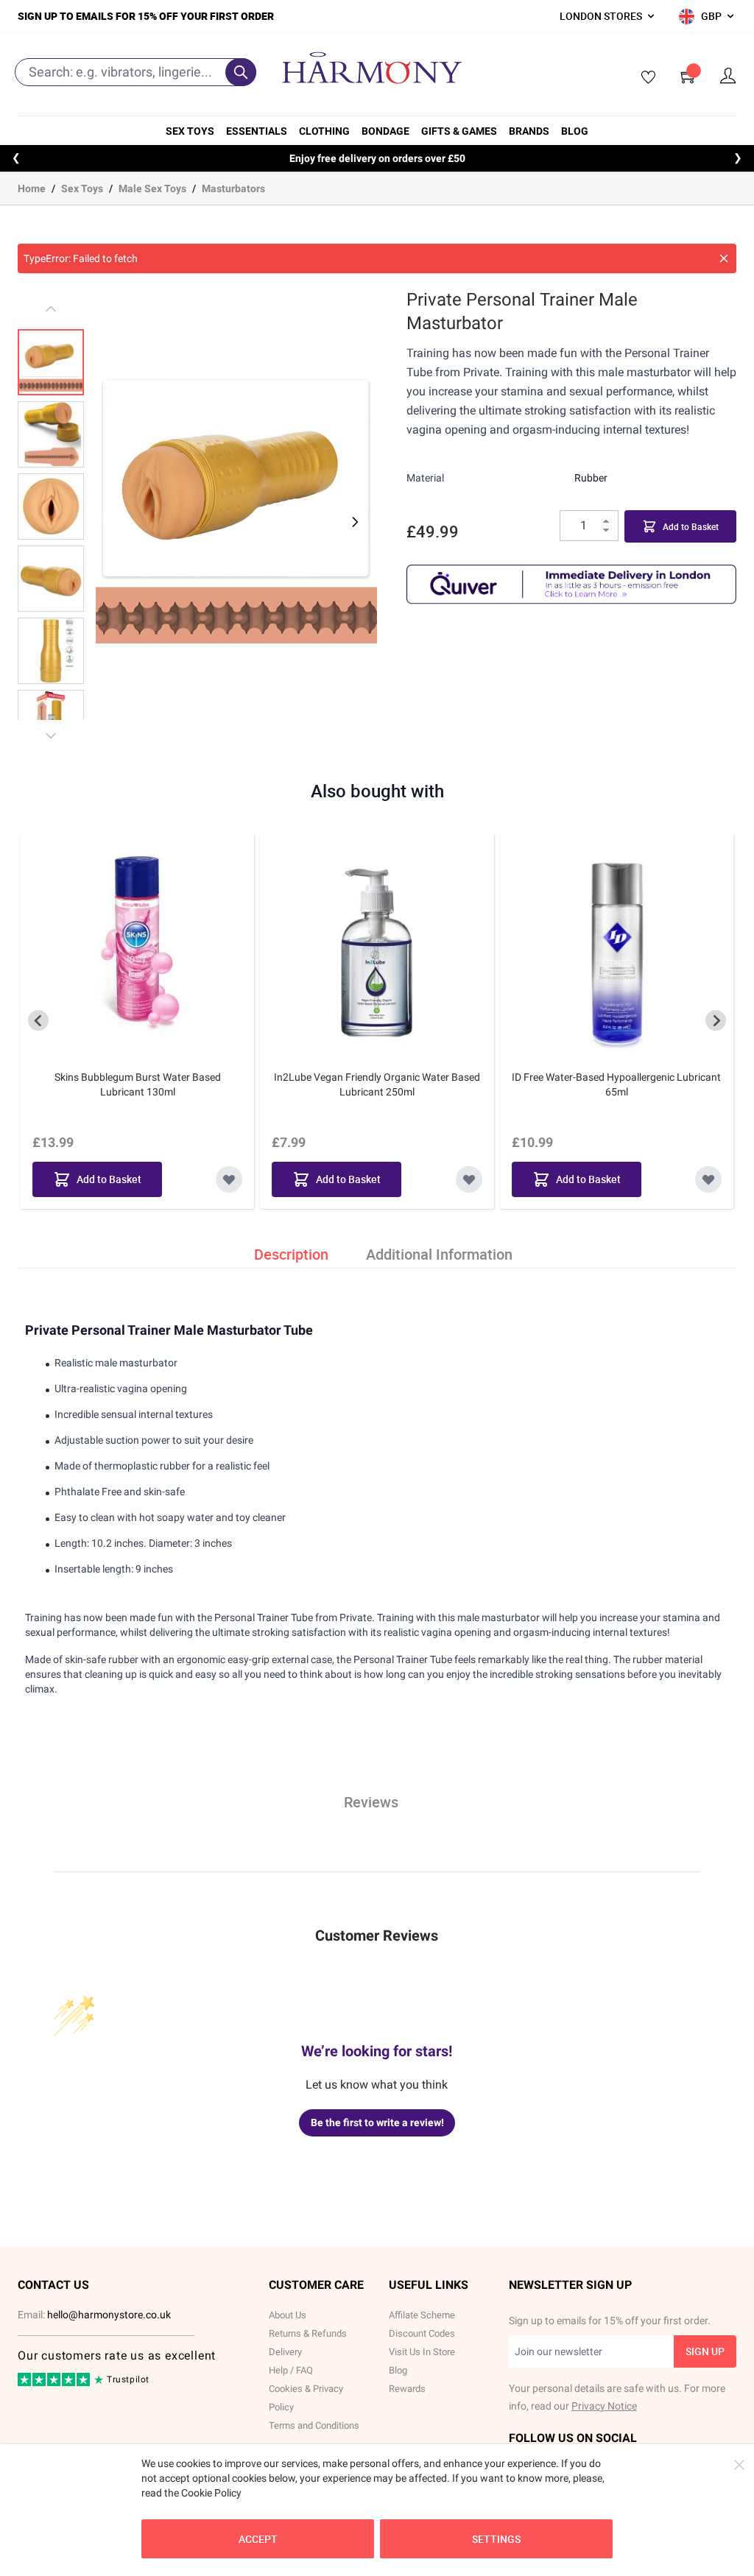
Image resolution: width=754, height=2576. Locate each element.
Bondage (385, 131)
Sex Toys (190, 131)
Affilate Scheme (422, 2315)
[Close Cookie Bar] (739, 2465)
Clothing (324, 131)
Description (291, 1254)
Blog (575, 131)
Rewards (407, 2389)
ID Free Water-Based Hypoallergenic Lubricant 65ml (616, 1084)
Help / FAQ (291, 2370)
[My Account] (728, 76)
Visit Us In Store (422, 2352)
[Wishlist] (644, 78)
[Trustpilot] (55, 2383)
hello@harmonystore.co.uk (109, 2315)
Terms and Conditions (314, 2425)
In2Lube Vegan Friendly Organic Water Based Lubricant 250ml (377, 1084)
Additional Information (439, 1254)
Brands (529, 131)
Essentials (257, 131)
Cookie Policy (211, 2493)
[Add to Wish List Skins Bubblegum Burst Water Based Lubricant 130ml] (229, 1179)
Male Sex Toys (152, 188)
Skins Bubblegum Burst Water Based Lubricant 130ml (138, 1084)
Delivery (285, 2352)
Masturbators (233, 188)
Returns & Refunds (308, 2333)
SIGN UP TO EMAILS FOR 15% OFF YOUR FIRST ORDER (146, 16)
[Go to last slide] (38, 1020)
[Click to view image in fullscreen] (236, 513)
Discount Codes (422, 2333)
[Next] (353, 522)
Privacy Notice (604, 2406)
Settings (496, 2539)
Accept (258, 2539)
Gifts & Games (459, 131)
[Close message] (724, 258)
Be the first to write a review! (377, 2122)
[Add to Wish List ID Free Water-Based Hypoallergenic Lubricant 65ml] (708, 1179)
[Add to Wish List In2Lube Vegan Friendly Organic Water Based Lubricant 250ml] (469, 1179)
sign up (705, 2351)
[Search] (241, 72)
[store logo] (372, 68)
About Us (288, 2315)
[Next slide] (716, 1020)
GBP (711, 16)
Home (32, 188)
